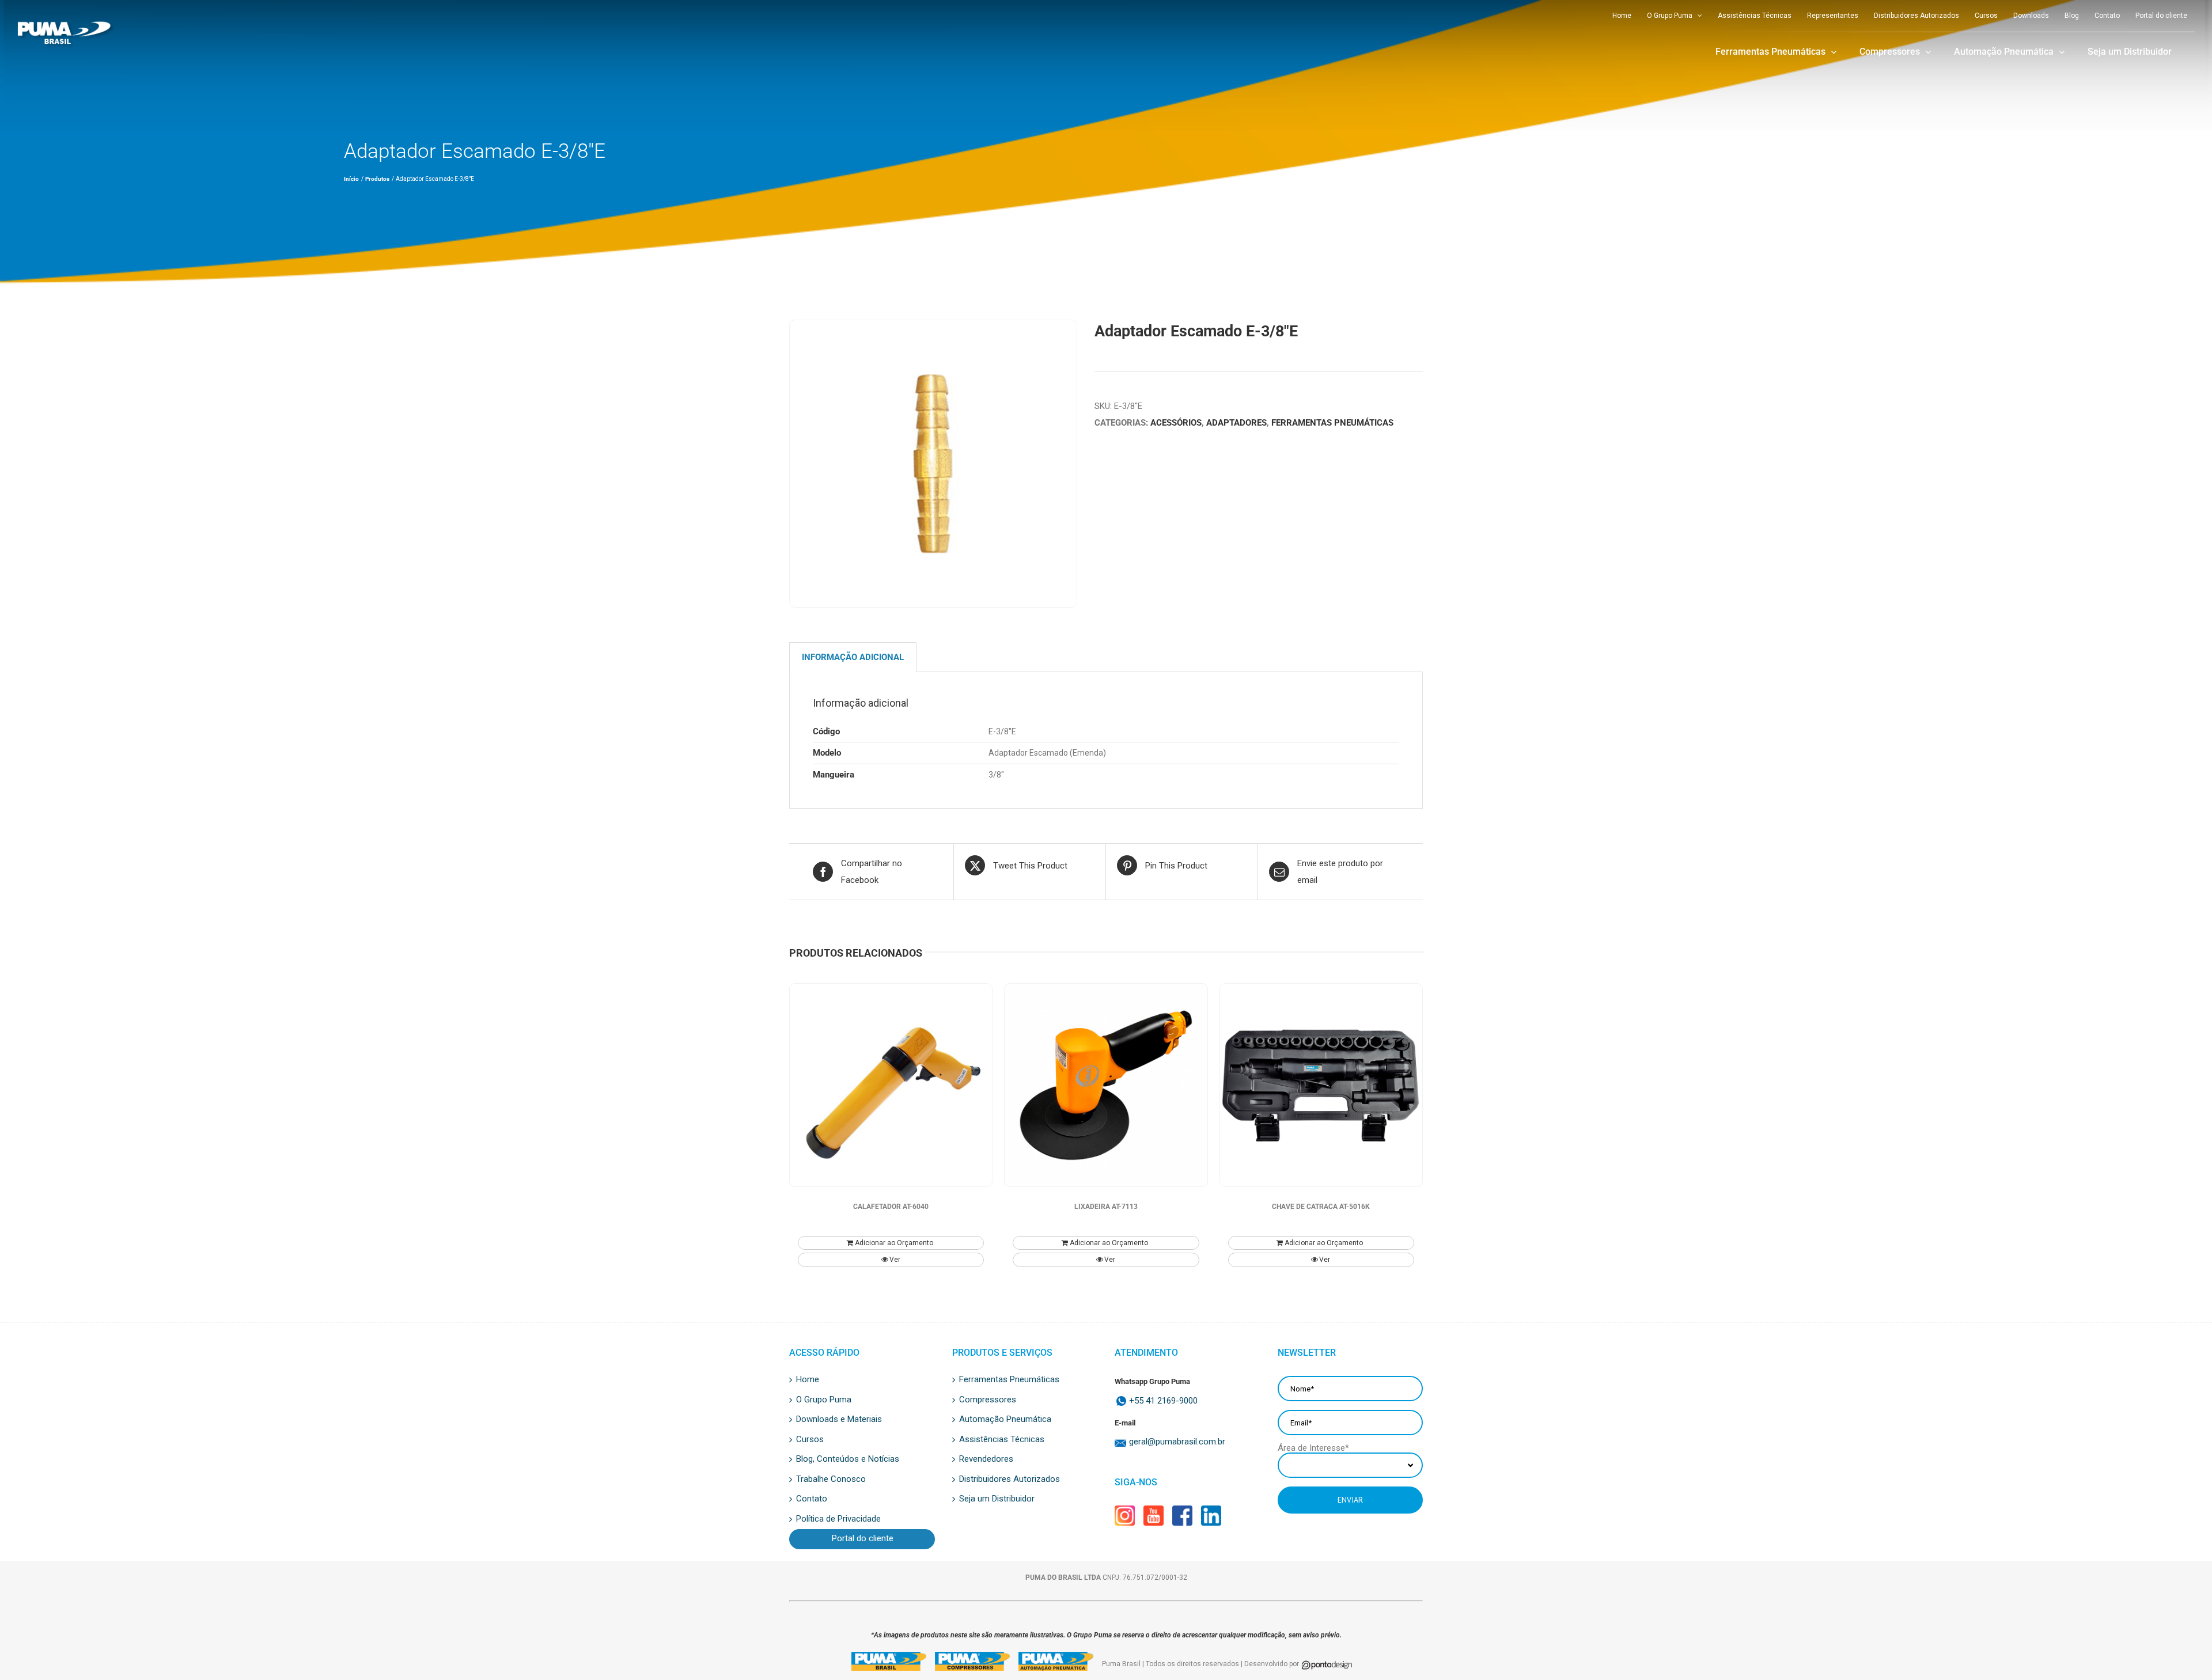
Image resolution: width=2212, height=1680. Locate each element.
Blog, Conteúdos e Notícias (848, 1459)
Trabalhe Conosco (831, 1480)
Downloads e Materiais (839, 1420)
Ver (895, 1260)
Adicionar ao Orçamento (894, 1243)
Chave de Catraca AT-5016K (1321, 1207)
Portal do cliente (863, 1539)
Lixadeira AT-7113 (1106, 1207)
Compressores (988, 1400)
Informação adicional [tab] (853, 657)
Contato (812, 1499)
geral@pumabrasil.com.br (1177, 1442)
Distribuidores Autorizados (1010, 1480)
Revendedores (986, 1459)
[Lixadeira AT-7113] (1106, 1085)
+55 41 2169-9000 (1163, 1401)
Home (808, 1380)
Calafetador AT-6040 (891, 1207)
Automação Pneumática (1005, 1420)
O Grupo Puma (824, 1400)
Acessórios (1176, 423)
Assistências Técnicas (1002, 1440)
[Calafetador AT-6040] (891, 1085)
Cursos (810, 1440)
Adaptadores (1236, 423)
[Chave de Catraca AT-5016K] (1321, 1085)
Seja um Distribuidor (997, 1499)
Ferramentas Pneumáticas (1332, 423)
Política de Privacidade (838, 1519)
